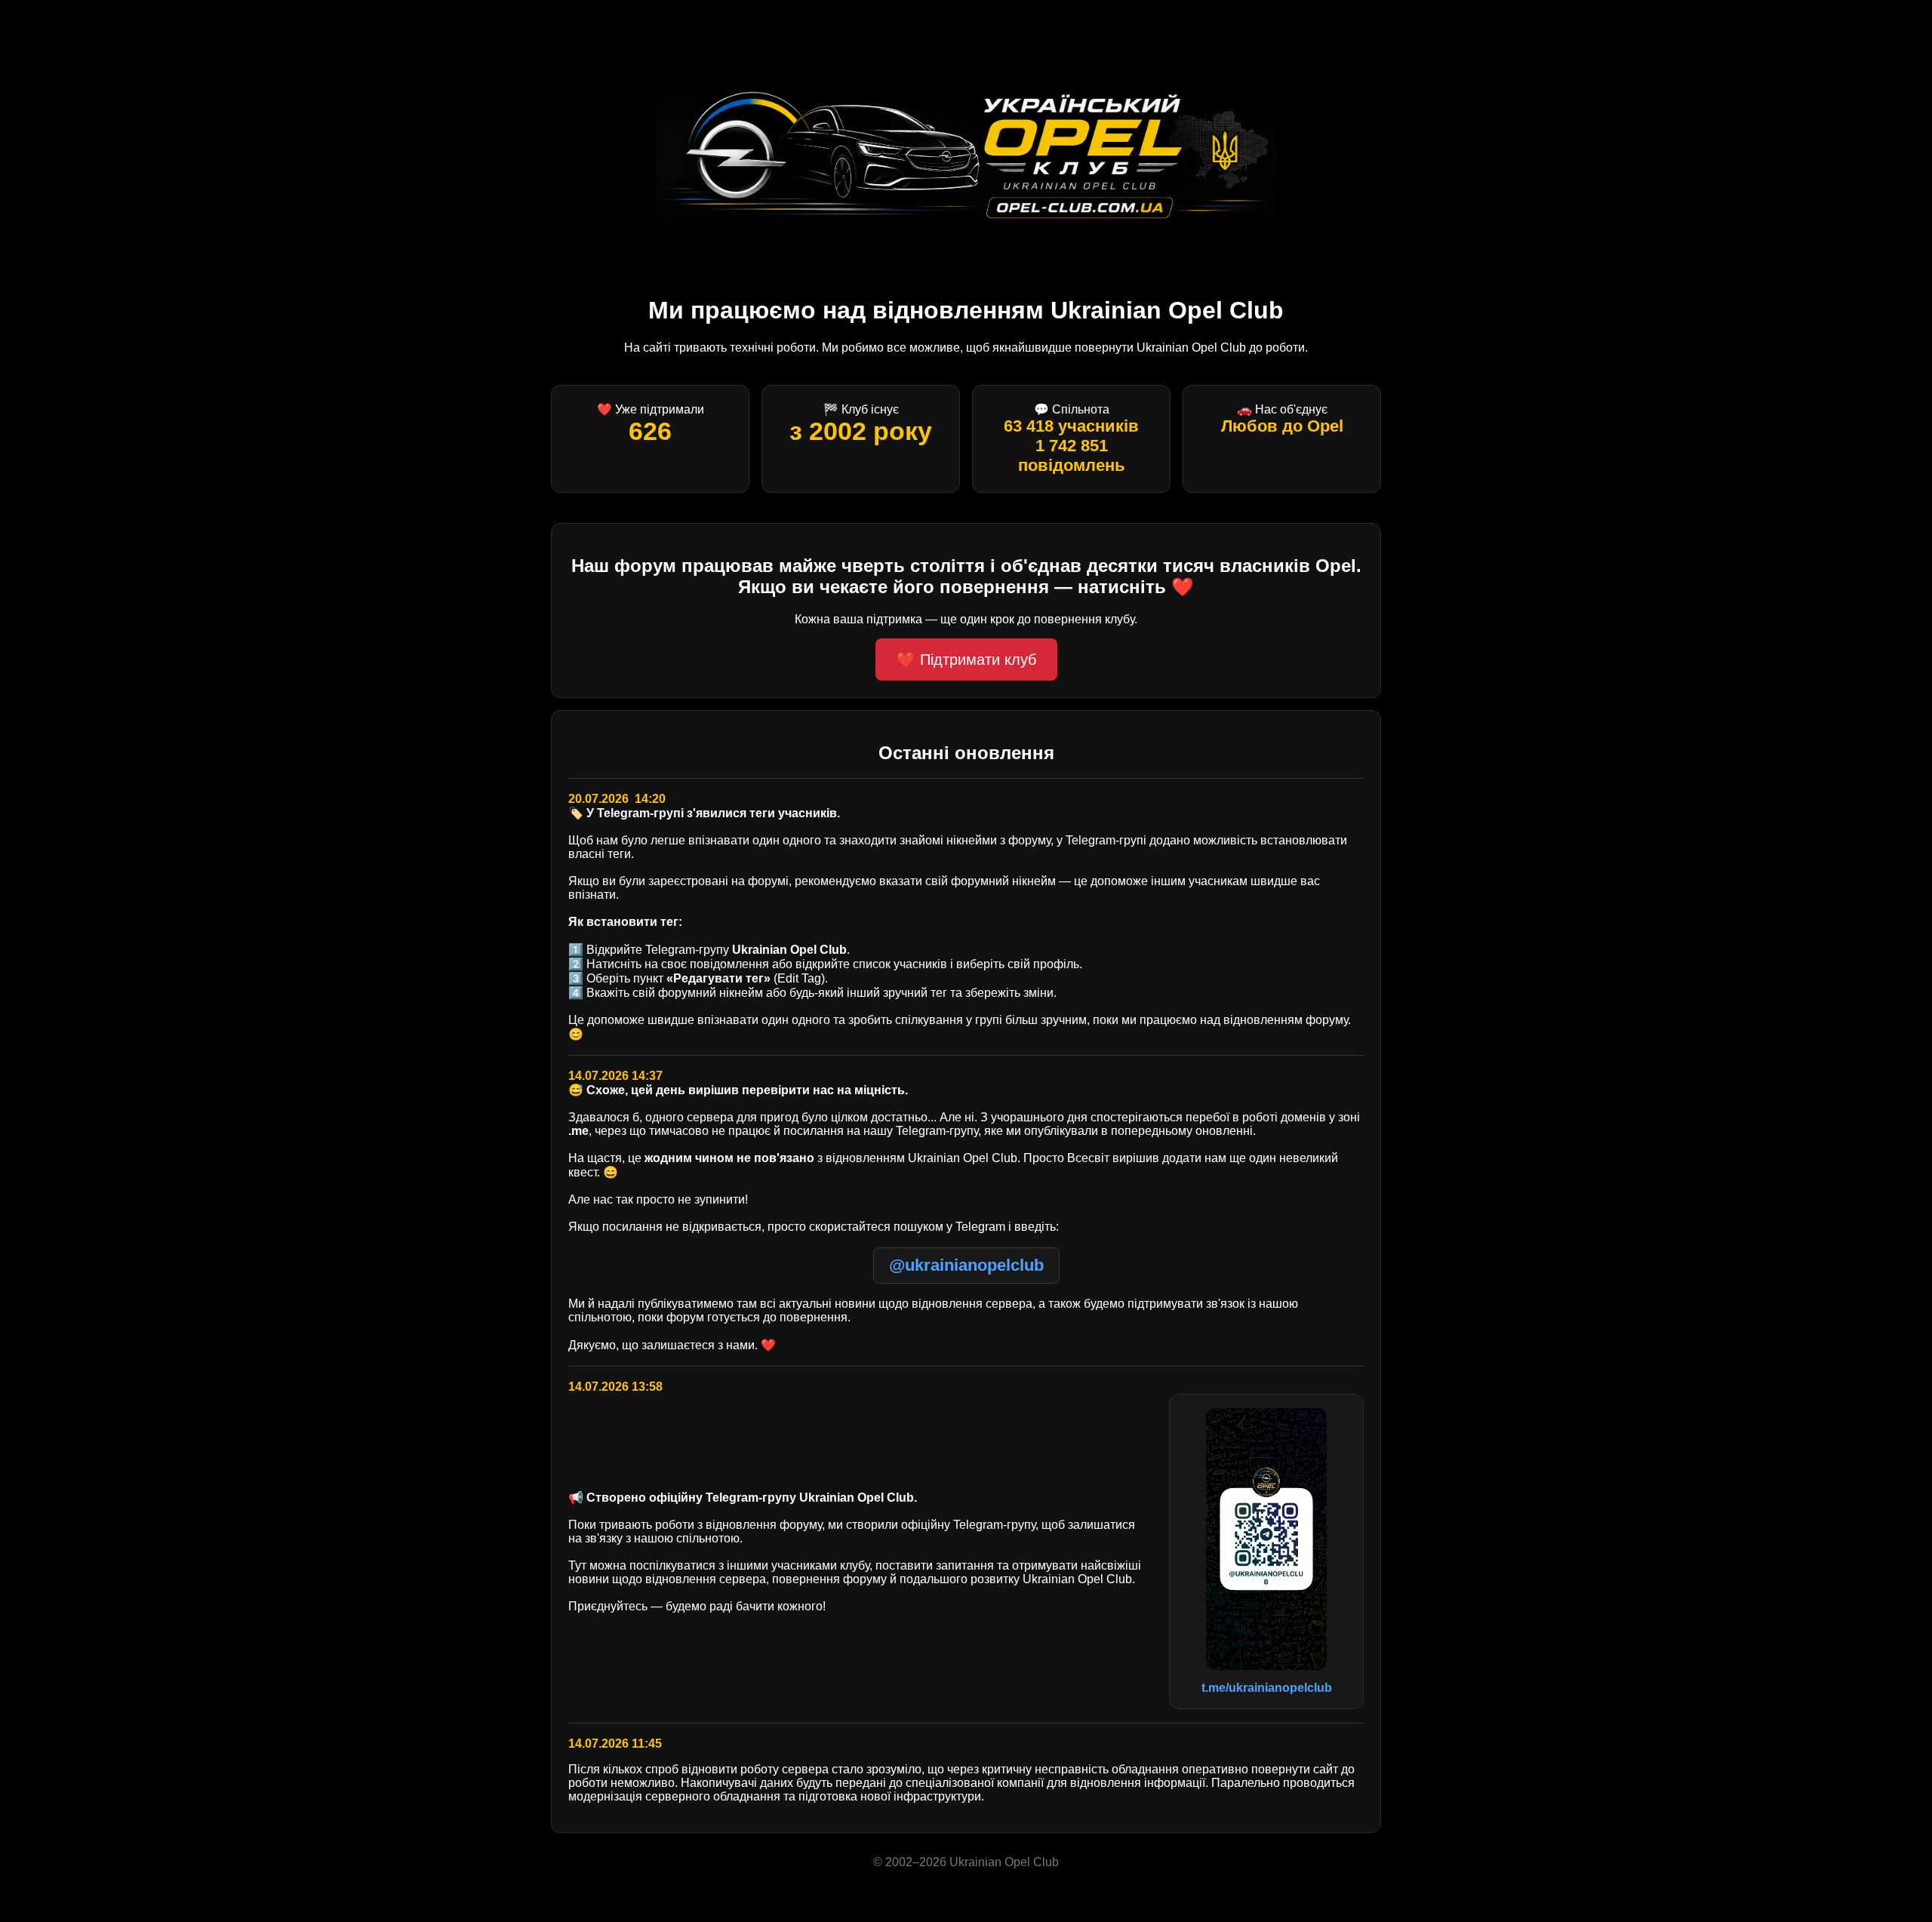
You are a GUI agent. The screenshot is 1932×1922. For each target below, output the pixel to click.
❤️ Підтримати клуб (966, 660)
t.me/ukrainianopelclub (1267, 1688)
